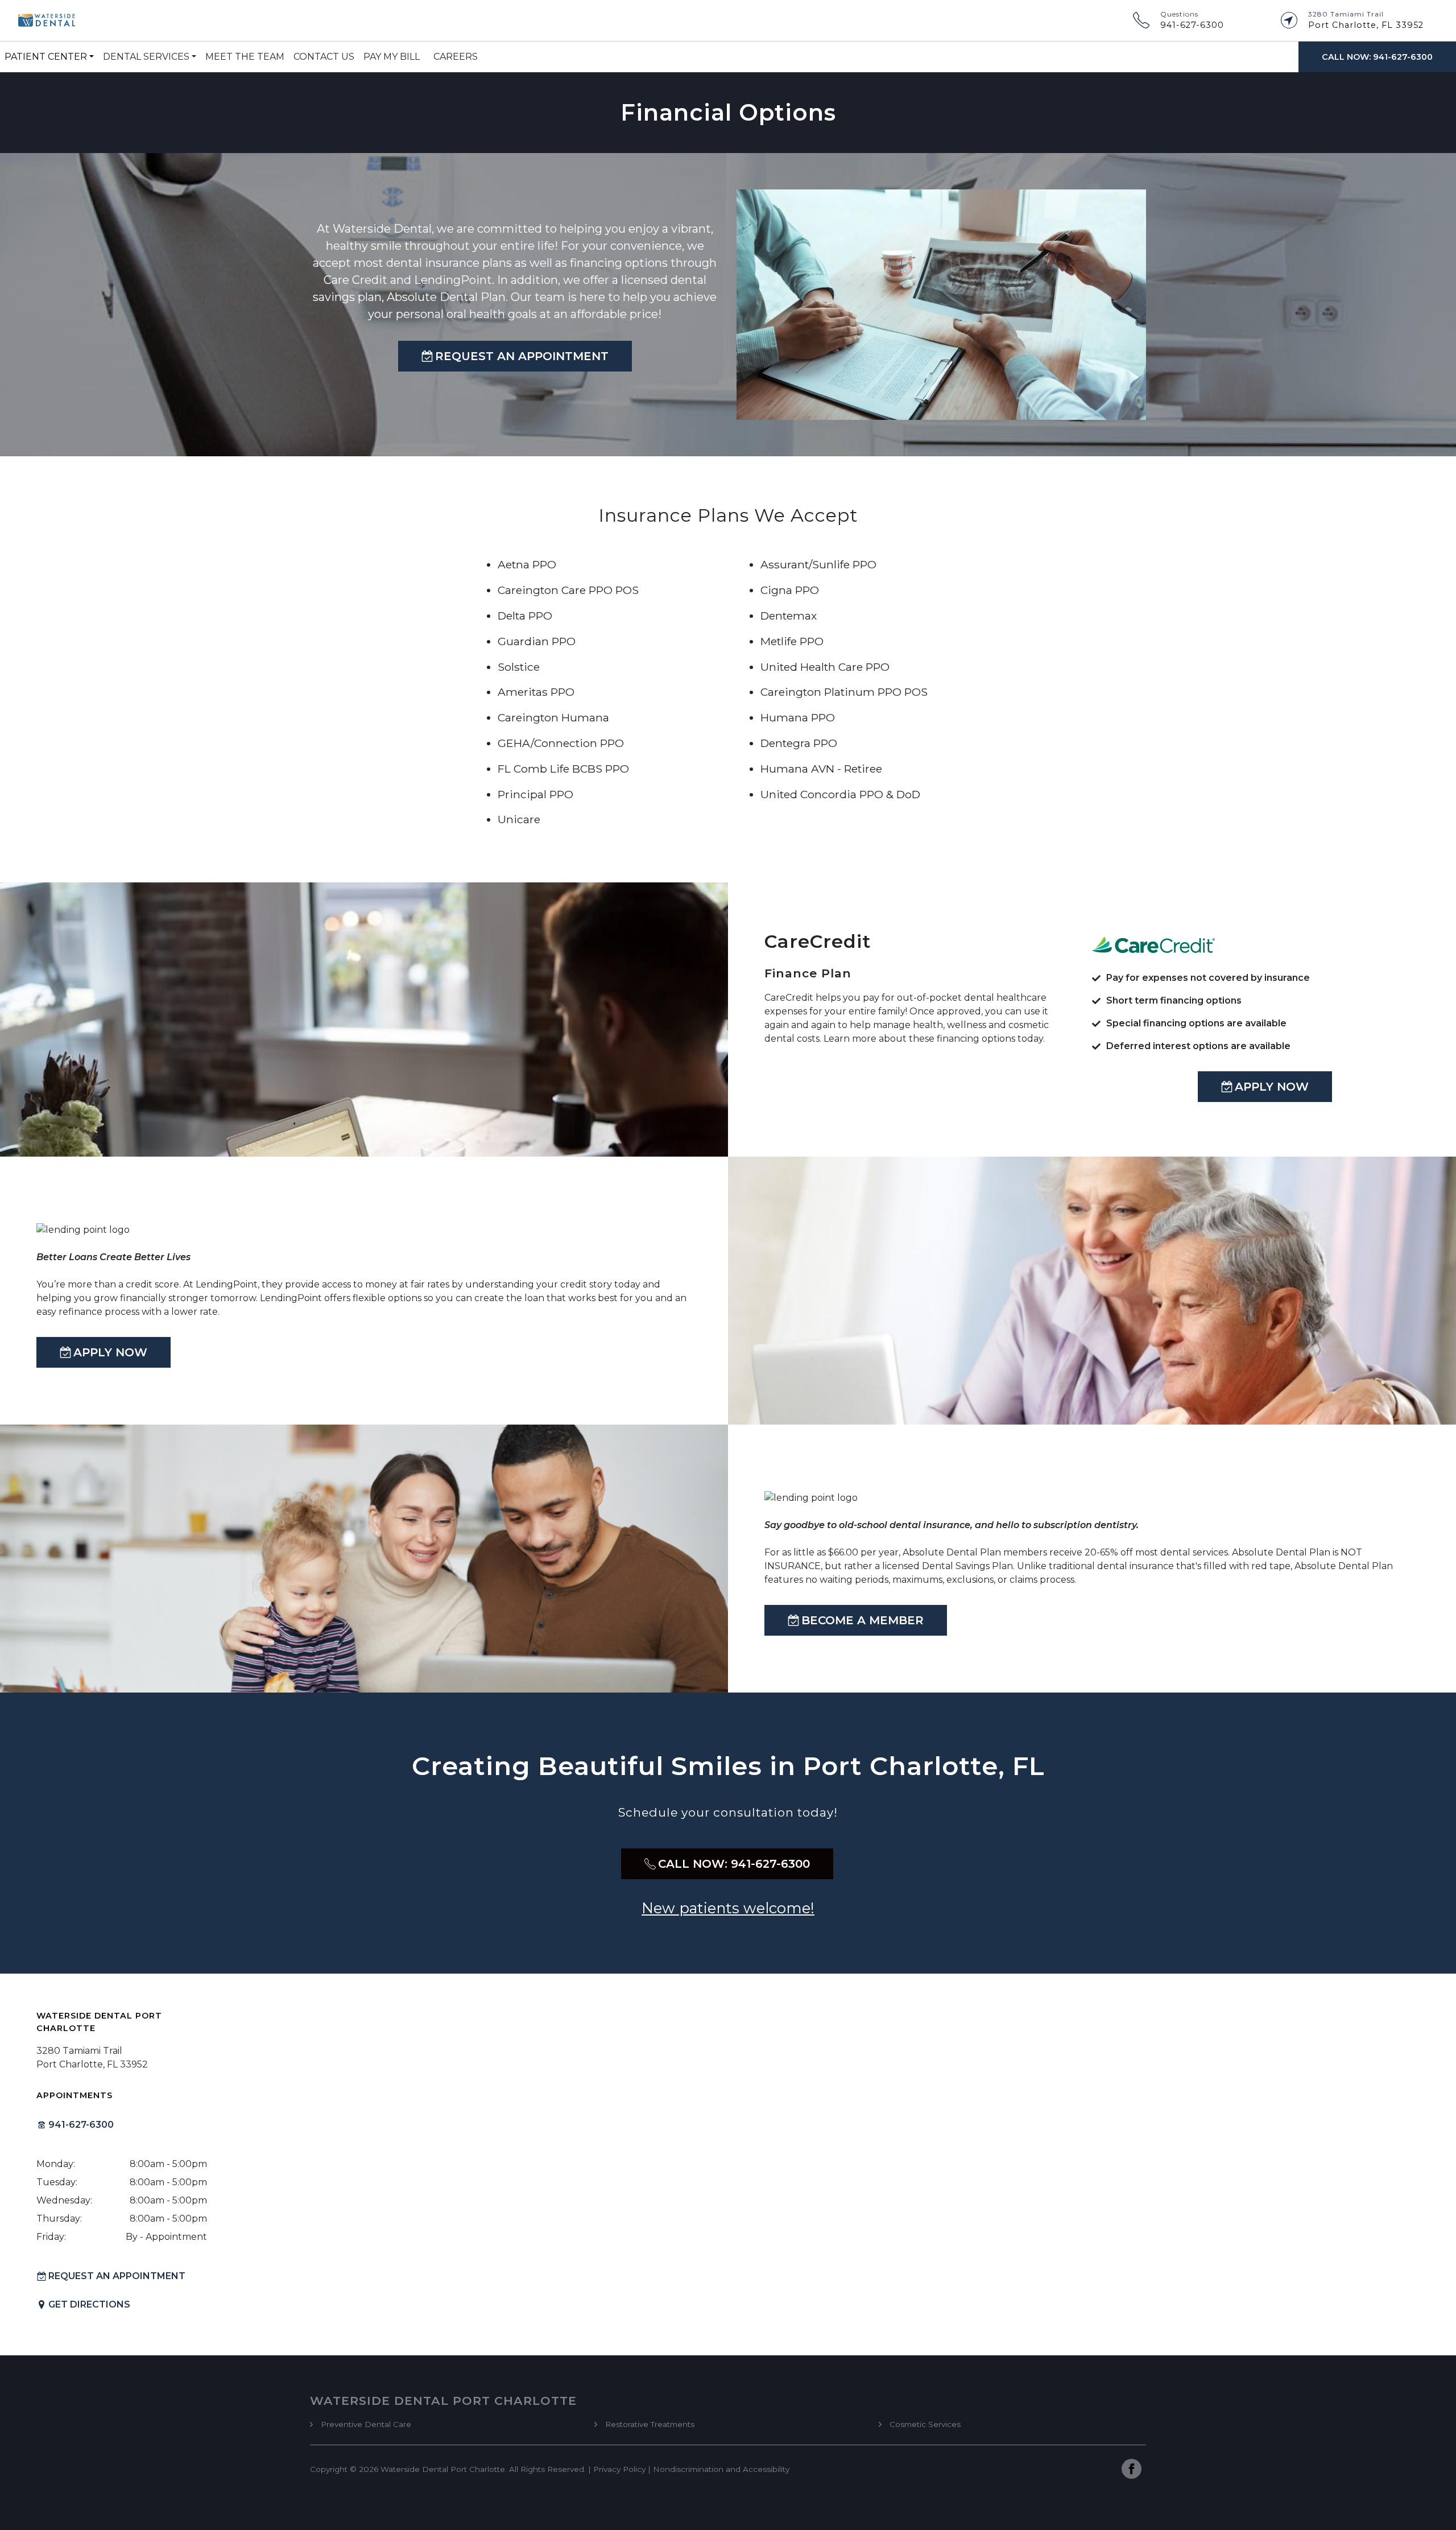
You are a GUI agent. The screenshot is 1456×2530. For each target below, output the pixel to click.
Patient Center (46, 57)
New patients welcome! (728, 1908)
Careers (456, 57)
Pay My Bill (392, 57)
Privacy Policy (619, 2469)
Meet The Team (245, 57)
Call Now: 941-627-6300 (1377, 57)
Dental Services (146, 57)
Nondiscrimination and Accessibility (721, 2469)
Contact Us (324, 57)
